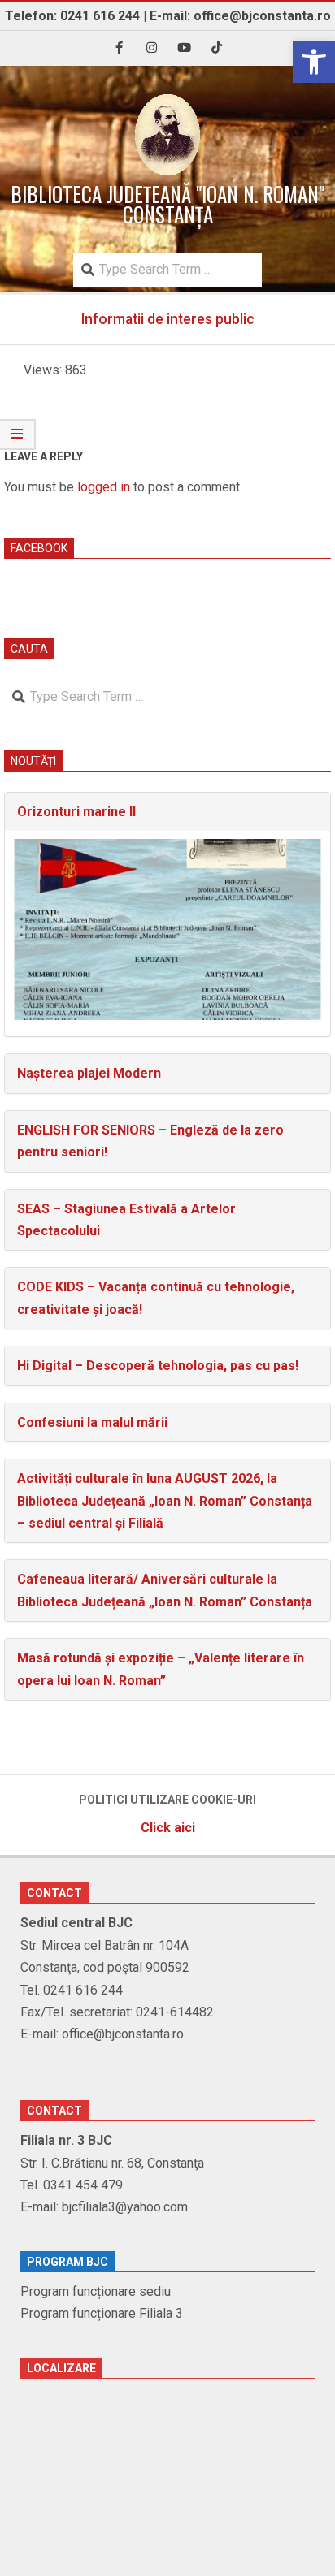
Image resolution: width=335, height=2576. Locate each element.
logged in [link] (104, 487)
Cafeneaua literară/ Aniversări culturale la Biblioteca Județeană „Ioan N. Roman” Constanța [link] (165, 1590)
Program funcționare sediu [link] (96, 2291)
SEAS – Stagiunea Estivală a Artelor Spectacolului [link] (126, 1220)
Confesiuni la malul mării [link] (92, 1422)
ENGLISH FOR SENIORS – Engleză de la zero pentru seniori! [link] (150, 1141)
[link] (314, 62)
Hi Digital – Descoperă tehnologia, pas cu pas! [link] (158, 1366)
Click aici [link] (168, 1828)
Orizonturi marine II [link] (76, 812)
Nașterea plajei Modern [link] (89, 1073)
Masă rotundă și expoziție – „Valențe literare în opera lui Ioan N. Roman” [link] (161, 1669)
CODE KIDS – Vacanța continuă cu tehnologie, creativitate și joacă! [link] (156, 1298)
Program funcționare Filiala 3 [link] (102, 2313)
